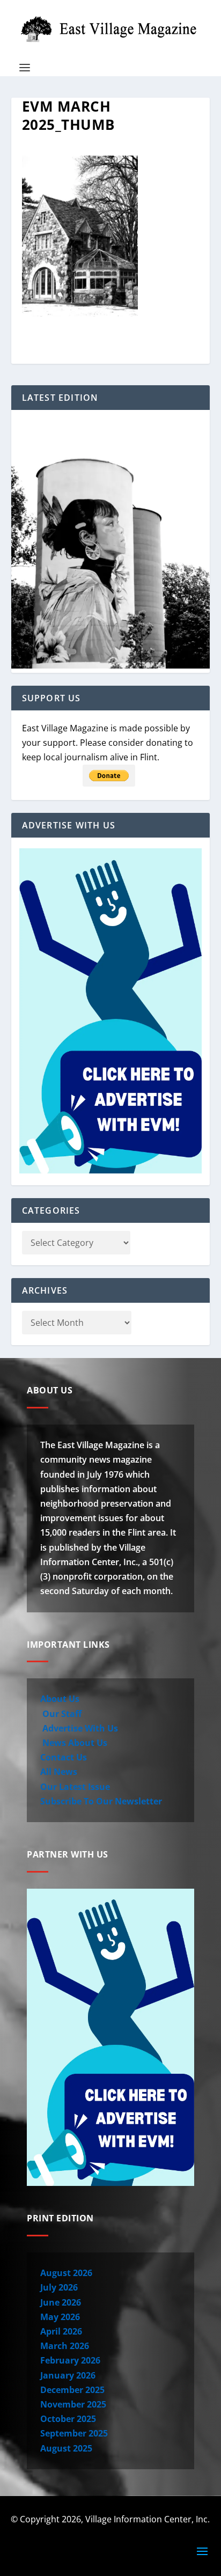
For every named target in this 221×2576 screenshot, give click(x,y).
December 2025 (72, 2390)
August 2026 (66, 2273)
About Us (60, 1699)
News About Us (74, 1743)
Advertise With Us (79, 1728)
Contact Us (64, 1757)
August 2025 (66, 2448)
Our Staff (61, 1714)
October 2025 (68, 2419)
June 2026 (61, 2302)
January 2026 (68, 2375)
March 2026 (65, 2346)
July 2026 (59, 2287)
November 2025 (73, 2404)
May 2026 (60, 2317)
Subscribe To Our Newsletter (101, 1801)
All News (59, 1772)
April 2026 (61, 2331)
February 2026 (70, 2360)
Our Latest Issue (75, 1787)
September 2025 (74, 2433)
